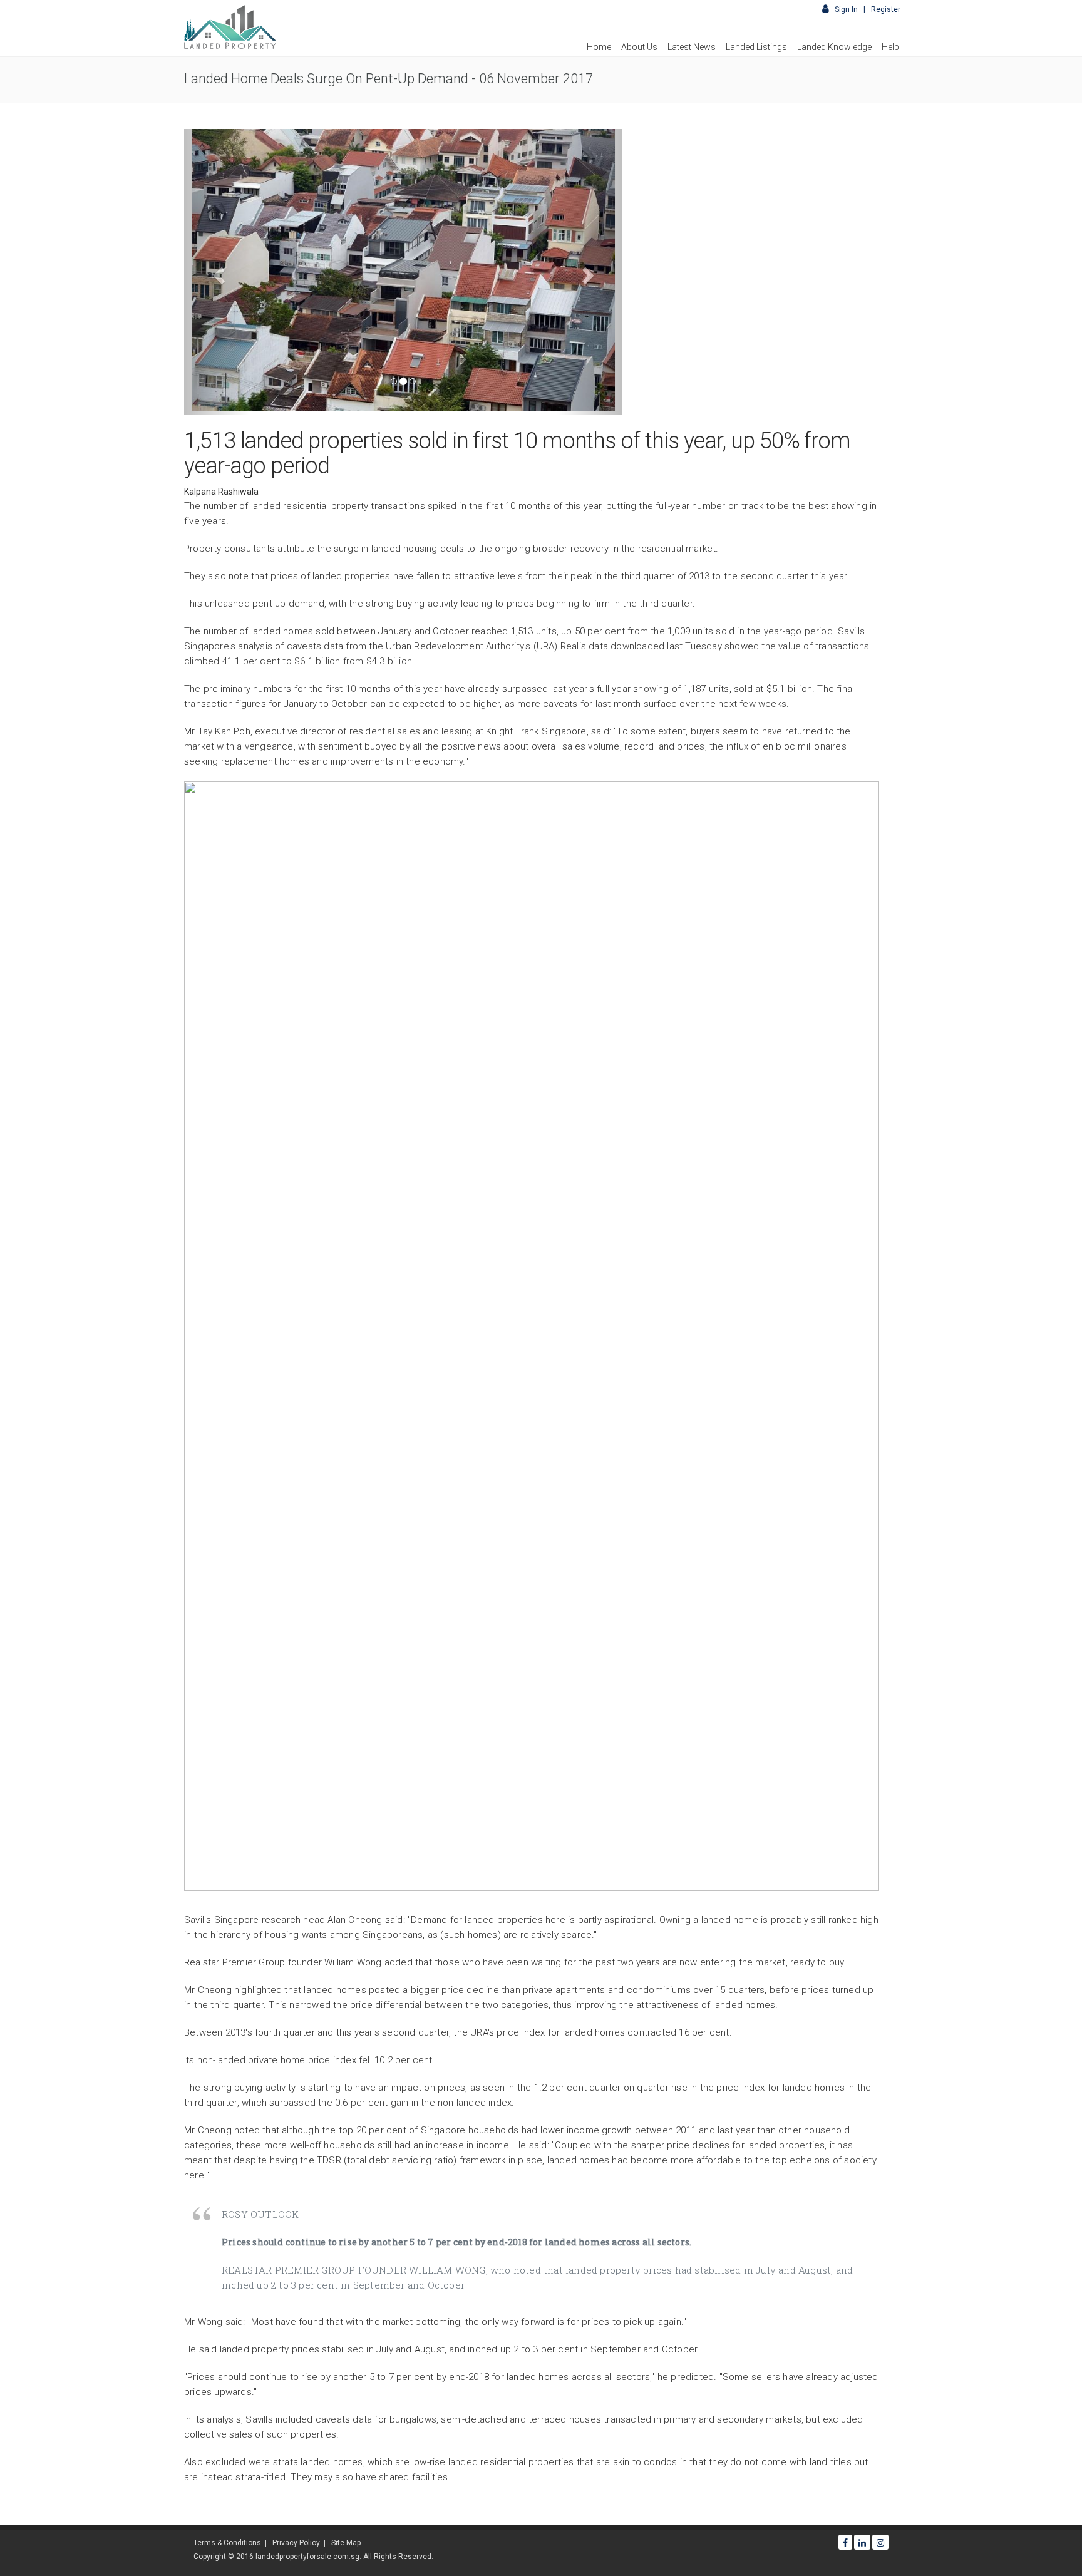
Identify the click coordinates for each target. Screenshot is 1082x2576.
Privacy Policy (296, 2543)
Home (599, 47)
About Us (639, 47)
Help (890, 47)
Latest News (692, 47)
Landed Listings (756, 47)
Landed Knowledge (834, 47)
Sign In (847, 9)
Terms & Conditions (227, 2543)
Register (886, 9)
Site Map (346, 2543)
